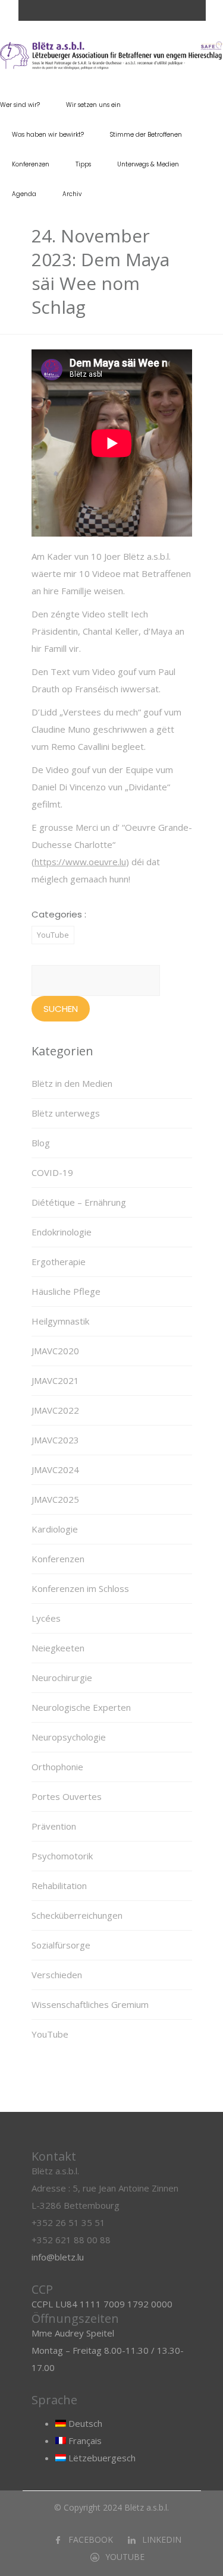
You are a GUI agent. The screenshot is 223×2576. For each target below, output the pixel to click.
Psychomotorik (62, 1856)
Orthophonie (57, 1767)
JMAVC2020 (55, 1351)
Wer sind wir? (20, 105)
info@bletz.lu (58, 2257)
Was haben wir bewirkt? (48, 135)
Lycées (46, 1618)
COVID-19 (52, 1172)
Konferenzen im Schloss (80, 1588)
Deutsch (84, 2423)
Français (84, 2441)
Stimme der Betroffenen (146, 135)
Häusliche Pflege (66, 1291)
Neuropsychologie (69, 1737)
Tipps (83, 164)
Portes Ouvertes (67, 1796)
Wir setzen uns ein (93, 105)
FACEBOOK (91, 2539)
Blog (41, 1143)
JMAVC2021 (55, 1380)
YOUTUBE (125, 2557)
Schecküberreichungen (77, 1915)
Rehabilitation (59, 1886)
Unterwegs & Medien (148, 164)
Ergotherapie (59, 1262)
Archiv (72, 194)
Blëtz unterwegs (66, 1113)
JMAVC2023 (55, 1440)
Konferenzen (31, 164)
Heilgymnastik (60, 1321)
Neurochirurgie (62, 1678)
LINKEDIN (162, 2539)
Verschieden (57, 1975)
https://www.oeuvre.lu (80, 862)
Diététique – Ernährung (79, 1202)
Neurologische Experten (81, 1707)
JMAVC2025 (55, 1499)
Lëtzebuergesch (101, 2458)
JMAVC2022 (55, 1410)
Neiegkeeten (58, 1648)
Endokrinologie (62, 1232)
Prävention (54, 1826)
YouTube (53, 935)
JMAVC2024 (55, 1470)
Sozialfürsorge (61, 1945)
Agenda (24, 194)
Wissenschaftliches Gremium (90, 2004)
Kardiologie (55, 1529)
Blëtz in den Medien (72, 1083)
